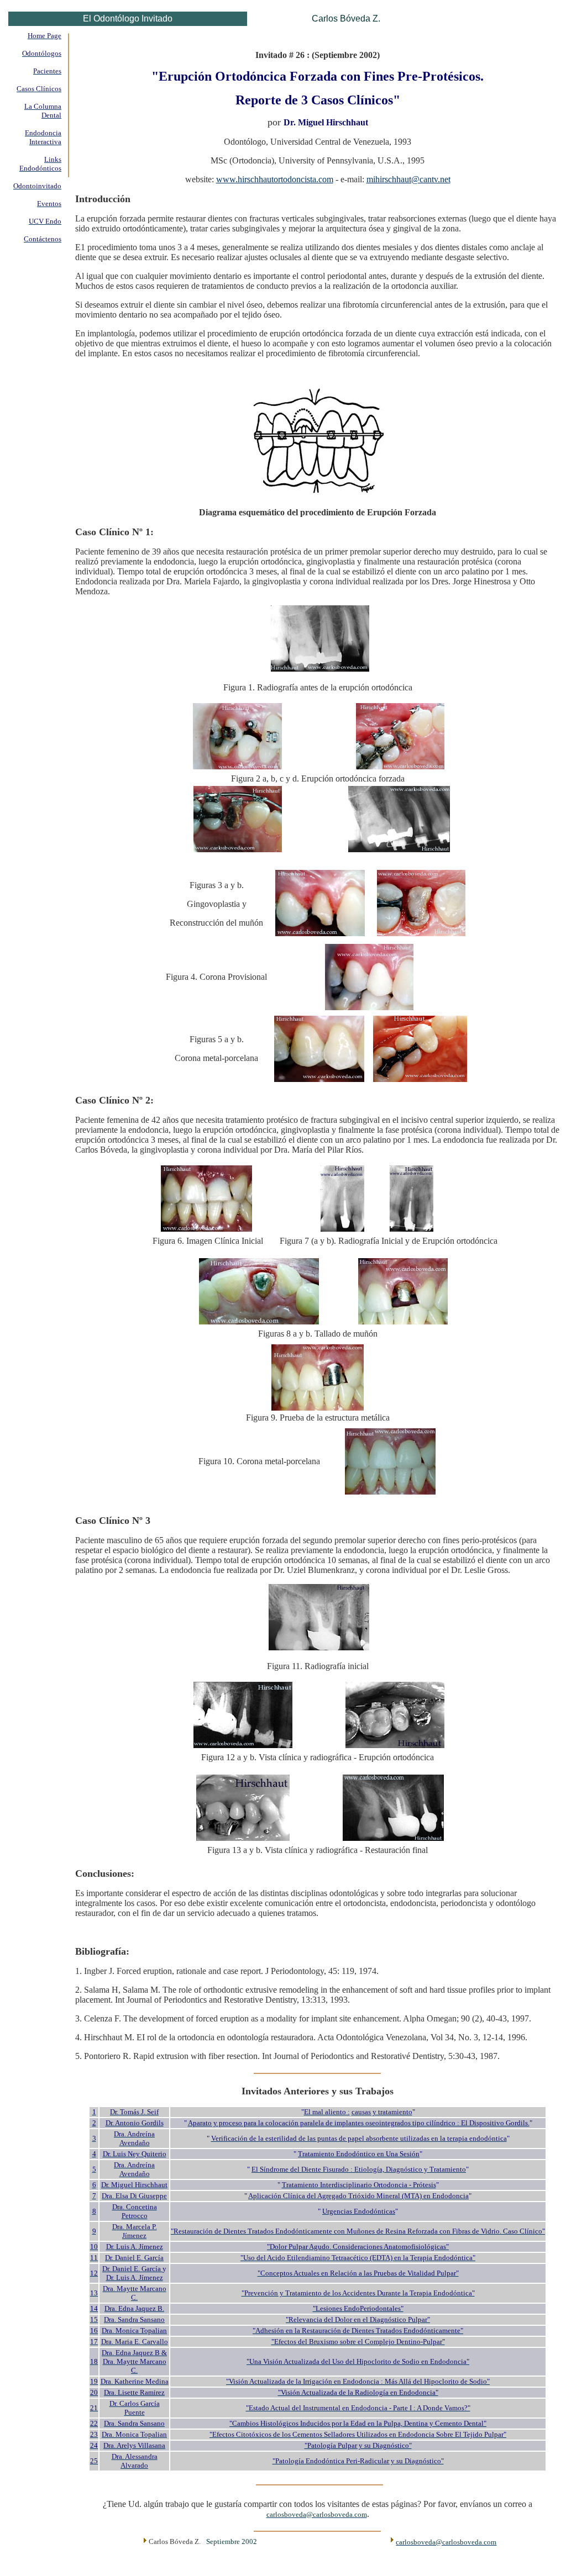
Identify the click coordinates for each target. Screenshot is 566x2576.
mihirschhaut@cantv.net (408, 179)
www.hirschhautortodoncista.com (275, 179)
